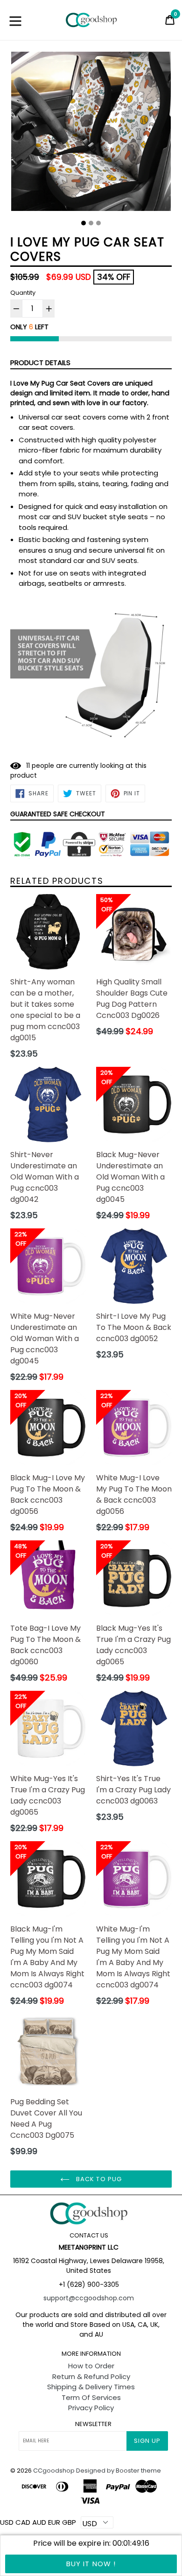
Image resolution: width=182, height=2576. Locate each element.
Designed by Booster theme (119, 2471)
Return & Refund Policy (91, 2376)
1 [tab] (84, 223)
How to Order (91, 2366)
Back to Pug (98, 2179)
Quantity (23, 293)
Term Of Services (91, 2397)
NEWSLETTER (93, 2424)
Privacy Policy (91, 2408)
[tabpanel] (91, 134)
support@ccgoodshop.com (89, 2298)
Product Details (40, 363)
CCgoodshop (54, 2471)
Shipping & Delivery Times (91, 2387)
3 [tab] (98, 223)
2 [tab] (91, 223)
